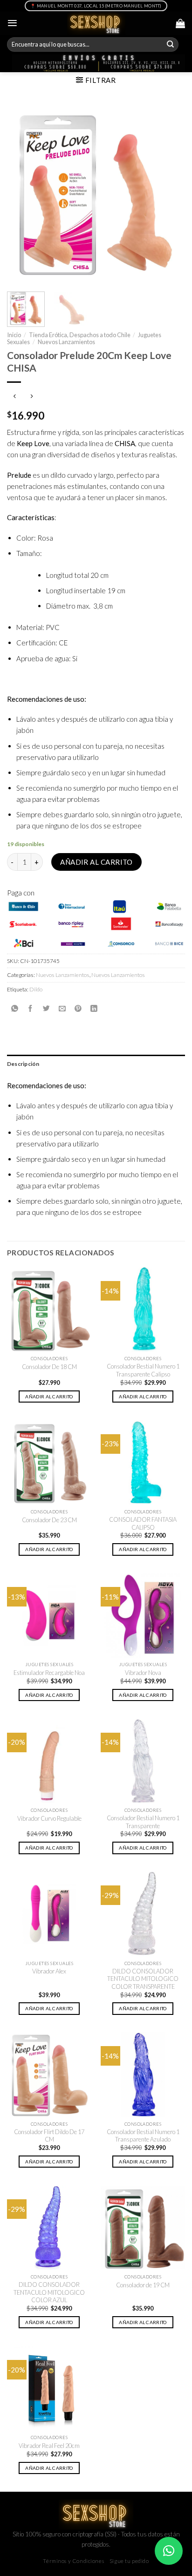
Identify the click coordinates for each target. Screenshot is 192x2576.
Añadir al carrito (96, 862)
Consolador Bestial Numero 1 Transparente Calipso (143, 1370)
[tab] (96, 1064)
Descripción (23, 1064)
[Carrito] (180, 23)
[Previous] (22, 193)
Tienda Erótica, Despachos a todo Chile (80, 335)
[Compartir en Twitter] (46, 1009)
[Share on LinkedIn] (94, 1009)
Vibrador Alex (49, 1971)
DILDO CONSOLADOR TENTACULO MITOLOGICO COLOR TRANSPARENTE (143, 1979)
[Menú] (12, 23)
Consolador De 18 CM (49, 1367)
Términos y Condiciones (73, 2561)
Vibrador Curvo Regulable (49, 1818)
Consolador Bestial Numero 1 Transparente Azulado (143, 2136)
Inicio (14, 335)
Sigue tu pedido (129, 2561)
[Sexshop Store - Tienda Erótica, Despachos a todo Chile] (96, 23)
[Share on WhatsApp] (15, 1009)
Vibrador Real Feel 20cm (49, 2446)
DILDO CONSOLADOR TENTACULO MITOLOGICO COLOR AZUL (49, 2292)
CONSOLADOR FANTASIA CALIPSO (143, 1523)
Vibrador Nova (143, 1673)
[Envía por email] (62, 1009)
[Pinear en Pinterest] (78, 1009)
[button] (169, 2551)
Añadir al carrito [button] (49, 1396)
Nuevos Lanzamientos (66, 342)
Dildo (36, 989)
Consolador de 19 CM (143, 2285)
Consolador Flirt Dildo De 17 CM (49, 2136)
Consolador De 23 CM (49, 1520)
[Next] (170, 193)
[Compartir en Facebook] (31, 1009)
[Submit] (171, 45)
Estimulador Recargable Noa (49, 1673)
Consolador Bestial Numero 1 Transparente (143, 1822)
